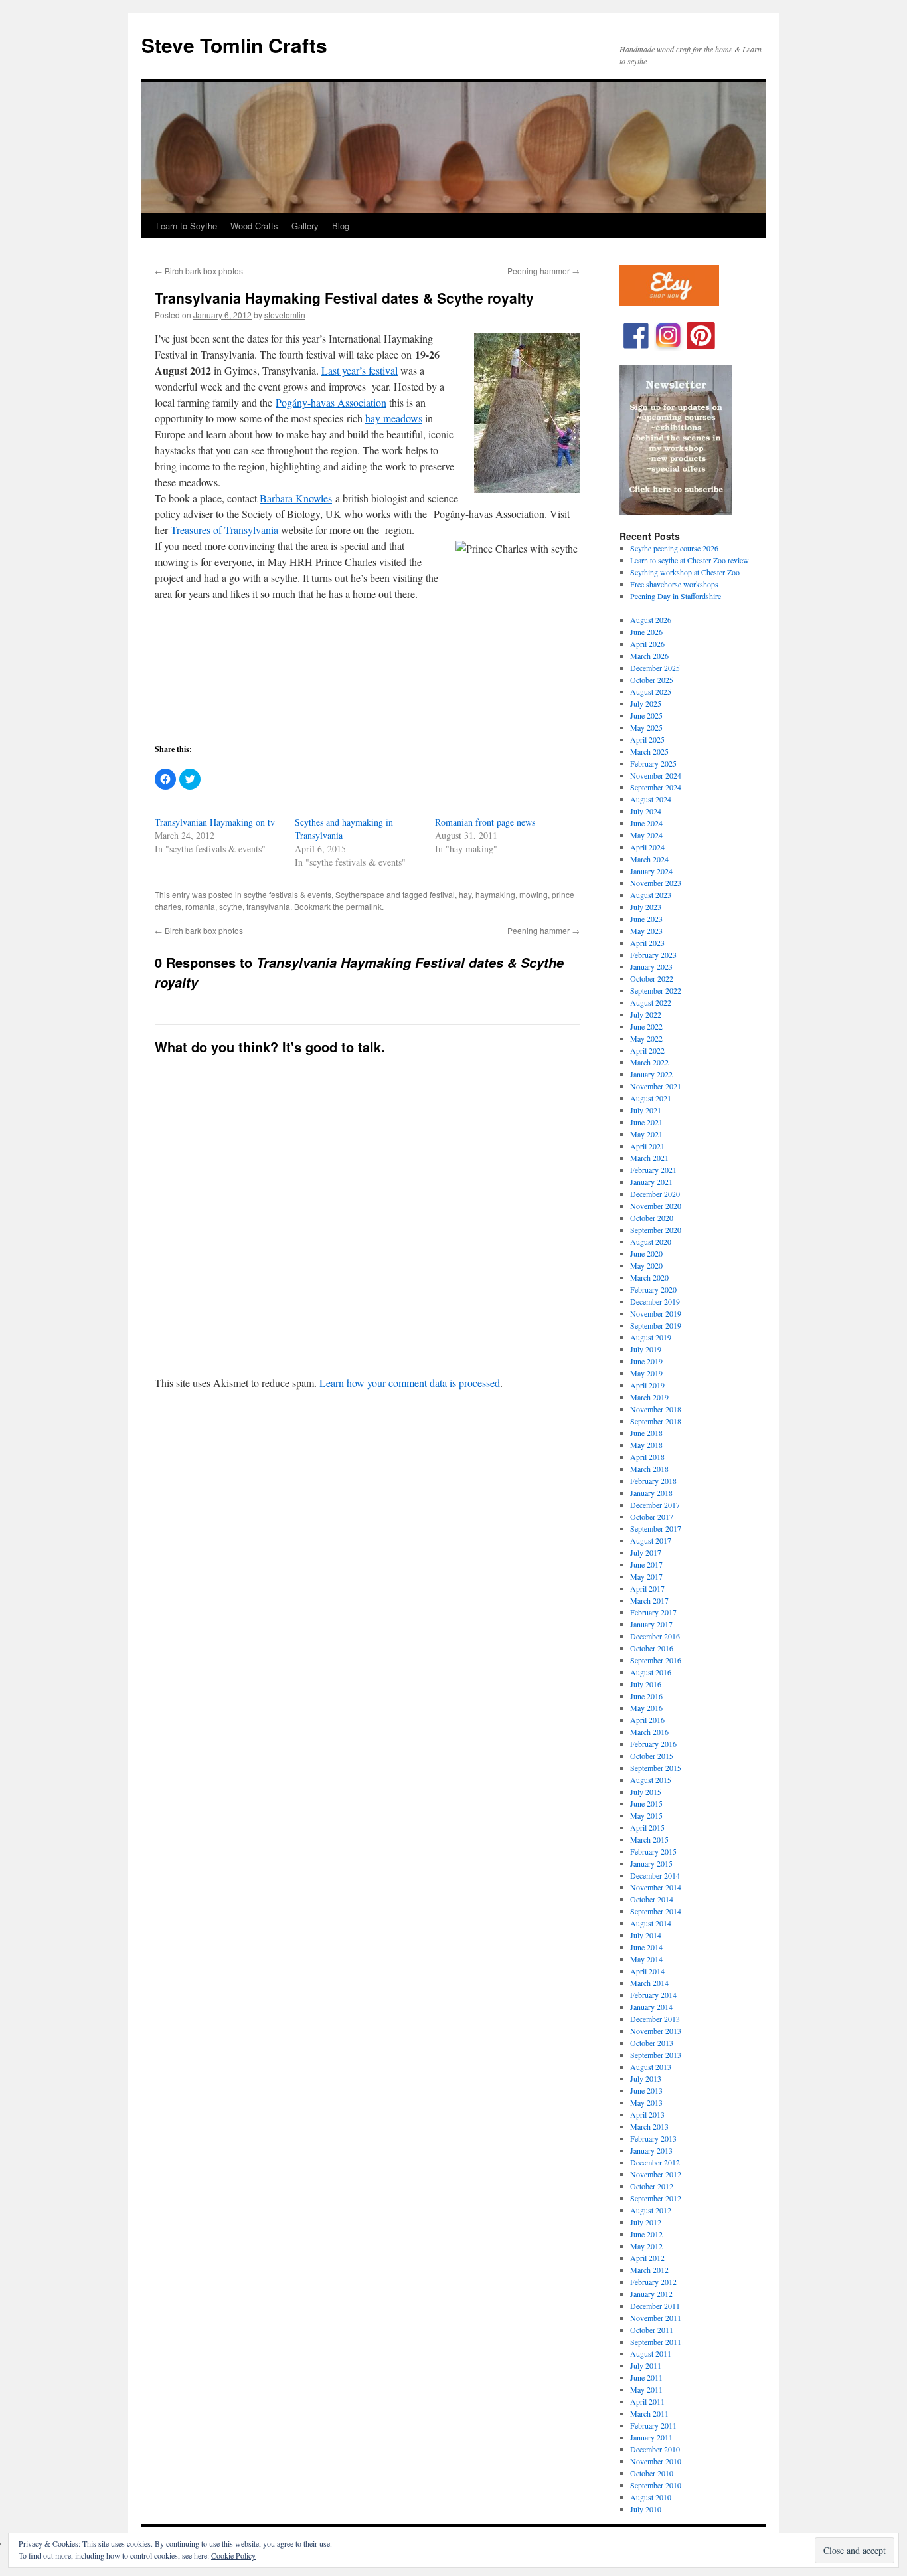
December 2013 (655, 2019)
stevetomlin (285, 315)
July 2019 (646, 1349)
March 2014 (649, 1983)
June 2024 (646, 823)
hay (465, 894)
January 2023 (651, 966)
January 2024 (651, 871)
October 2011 (652, 2330)
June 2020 (646, 1253)
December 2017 (655, 1505)
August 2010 (651, 2497)
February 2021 (653, 1170)
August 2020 (651, 1242)
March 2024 (649, 859)
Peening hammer (543, 271)
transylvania (268, 906)
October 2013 (652, 2043)
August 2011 (651, 2353)
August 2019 (651, 1337)
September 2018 (656, 1421)
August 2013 (651, 2067)
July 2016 (646, 1684)
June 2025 (646, 715)
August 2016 (651, 1672)
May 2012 (646, 2246)
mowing (534, 894)
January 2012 (651, 2294)
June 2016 (646, 1696)
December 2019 (655, 1301)
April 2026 (647, 644)
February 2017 (653, 1612)
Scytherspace (360, 894)
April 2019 (647, 1385)
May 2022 (646, 1038)
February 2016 (653, 1744)
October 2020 (652, 1218)
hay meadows (394, 418)
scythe (231, 906)
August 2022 (651, 1002)
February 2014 (653, 1995)
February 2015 (653, 1851)
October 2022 (652, 978)
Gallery (305, 226)
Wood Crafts (254, 226)
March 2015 (649, 1839)
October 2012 (652, 2186)
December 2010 (655, 2449)
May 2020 (646, 1265)
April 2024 (647, 847)
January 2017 (651, 1624)
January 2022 (651, 1074)
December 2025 (655, 668)
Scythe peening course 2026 (674, 548)
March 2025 (649, 751)
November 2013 (656, 2031)
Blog (341, 226)
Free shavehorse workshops (674, 584)
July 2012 (646, 2222)
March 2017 (649, 1600)
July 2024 (646, 811)
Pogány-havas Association (331, 402)
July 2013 (646, 2078)
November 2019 (656, 1313)
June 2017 (646, 1564)
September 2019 (656, 1325)
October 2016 (652, 1648)
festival (442, 894)
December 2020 (655, 1194)
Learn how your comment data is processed (410, 1383)
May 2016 (646, 1708)
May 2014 (646, 1959)
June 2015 (646, 1803)
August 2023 (651, 895)
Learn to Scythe (187, 226)
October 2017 (652, 1517)
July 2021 (646, 1110)
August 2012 (651, 2210)
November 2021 (656, 1086)
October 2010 (652, 2473)
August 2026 (651, 620)
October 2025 (652, 680)
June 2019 (646, 1361)
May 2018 (646, 1445)
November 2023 (656, 883)
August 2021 (651, 1098)
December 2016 (655, 1636)
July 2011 (646, 2365)
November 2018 (656, 1409)
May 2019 (646, 1373)
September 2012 (656, 2198)
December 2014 (655, 1875)
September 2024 (656, 787)
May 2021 (646, 1134)
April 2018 (647, 1457)
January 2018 (651, 1493)
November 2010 (656, 2461)
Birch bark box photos (199, 271)
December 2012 (655, 2162)
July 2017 (646, 1552)
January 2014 (651, 2007)
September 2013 (656, 2055)
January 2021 (651, 1182)
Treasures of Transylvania (224, 530)
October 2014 (652, 1899)
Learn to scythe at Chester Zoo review (690, 560)
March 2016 (649, 1732)
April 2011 (647, 2401)
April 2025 (647, 739)
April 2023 (647, 943)
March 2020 (649, 1277)
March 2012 (649, 2270)
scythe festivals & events (288, 894)
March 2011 (649, 2413)
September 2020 (656, 1230)
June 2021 (646, 1122)
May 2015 (646, 1815)
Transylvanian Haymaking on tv (215, 822)
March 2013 (649, 2126)
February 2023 (653, 955)
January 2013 (651, 2150)
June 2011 (646, 2377)
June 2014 (646, 1947)
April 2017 (647, 1588)
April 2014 (647, 1971)
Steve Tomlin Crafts (234, 45)
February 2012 (653, 2282)
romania (200, 906)
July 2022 (646, 1014)
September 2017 (656, 1528)
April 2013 (647, 2114)
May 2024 (646, 835)
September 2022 (656, 990)
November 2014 (656, 1887)
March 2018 (649, 1469)
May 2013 (646, 2102)
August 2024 (651, 799)
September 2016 (656, 1660)
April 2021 (647, 1146)
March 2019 (649, 1397)
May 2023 (646, 931)
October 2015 (652, 1756)
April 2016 (647, 1720)
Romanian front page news (485, 822)
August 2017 (651, 1540)
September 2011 (656, 2342)
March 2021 (649, 1158)
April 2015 (647, 1827)
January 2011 (651, 2437)
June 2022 (646, 1026)
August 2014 (651, 1923)
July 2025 (646, 703)
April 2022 (647, 1050)
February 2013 (653, 2138)
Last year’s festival (360, 370)
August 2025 (651, 691)
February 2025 (653, 763)
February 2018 (653, 1481)
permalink (364, 906)
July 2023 (646, 907)
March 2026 (649, 656)
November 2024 (656, 775)
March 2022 (649, 1062)
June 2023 (646, 919)
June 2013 (646, 2090)
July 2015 (646, 1792)
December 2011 (655, 2306)
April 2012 (647, 2258)
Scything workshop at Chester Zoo (685, 572)
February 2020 (653, 1289)
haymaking (495, 894)
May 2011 (646, 2389)
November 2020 (656, 1206)
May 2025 (646, 727)
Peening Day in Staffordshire (676, 596)
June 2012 (646, 2234)
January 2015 (651, 1863)
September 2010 (656, 2485)
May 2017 (646, 1576)
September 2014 (656, 1911)
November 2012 (656, 2174)
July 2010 (646, 2509)
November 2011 (656, 2318)
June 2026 (646, 632)
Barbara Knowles (296, 498)
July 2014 (646, 1935)
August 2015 (651, 1780)
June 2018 (646, 1433)
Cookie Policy (233, 2555)
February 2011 (653, 2425)
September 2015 (656, 1768)
